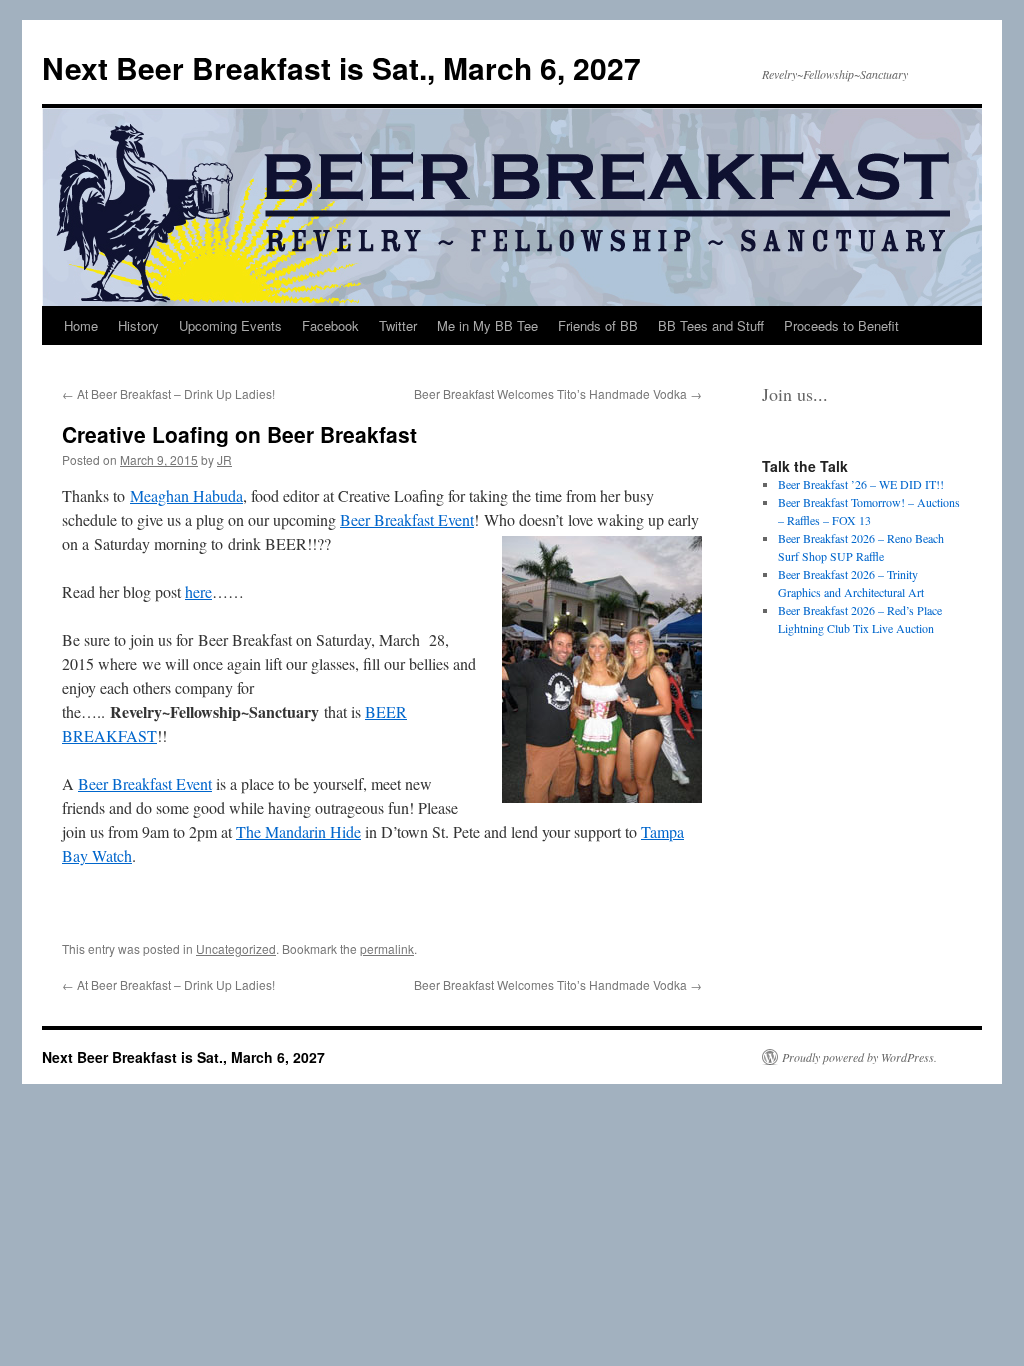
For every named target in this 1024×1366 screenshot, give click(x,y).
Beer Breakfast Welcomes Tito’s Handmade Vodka (558, 393)
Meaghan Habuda (186, 495)
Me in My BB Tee (487, 325)
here (198, 591)
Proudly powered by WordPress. (859, 1057)
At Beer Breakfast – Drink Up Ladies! (168, 393)
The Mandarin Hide (298, 831)
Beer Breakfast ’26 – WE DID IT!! (861, 484)
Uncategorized (236, 948)
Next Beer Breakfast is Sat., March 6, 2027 (341, 67)
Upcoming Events (230, 325)
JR (224, 459)
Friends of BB (598, 325)
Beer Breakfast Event (407, 519)
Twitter (398, 325)
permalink (387, 948)
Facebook (330, 325)
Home (81, 325)
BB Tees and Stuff (711, 325)
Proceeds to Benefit (841, 325)
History (138, 325)
